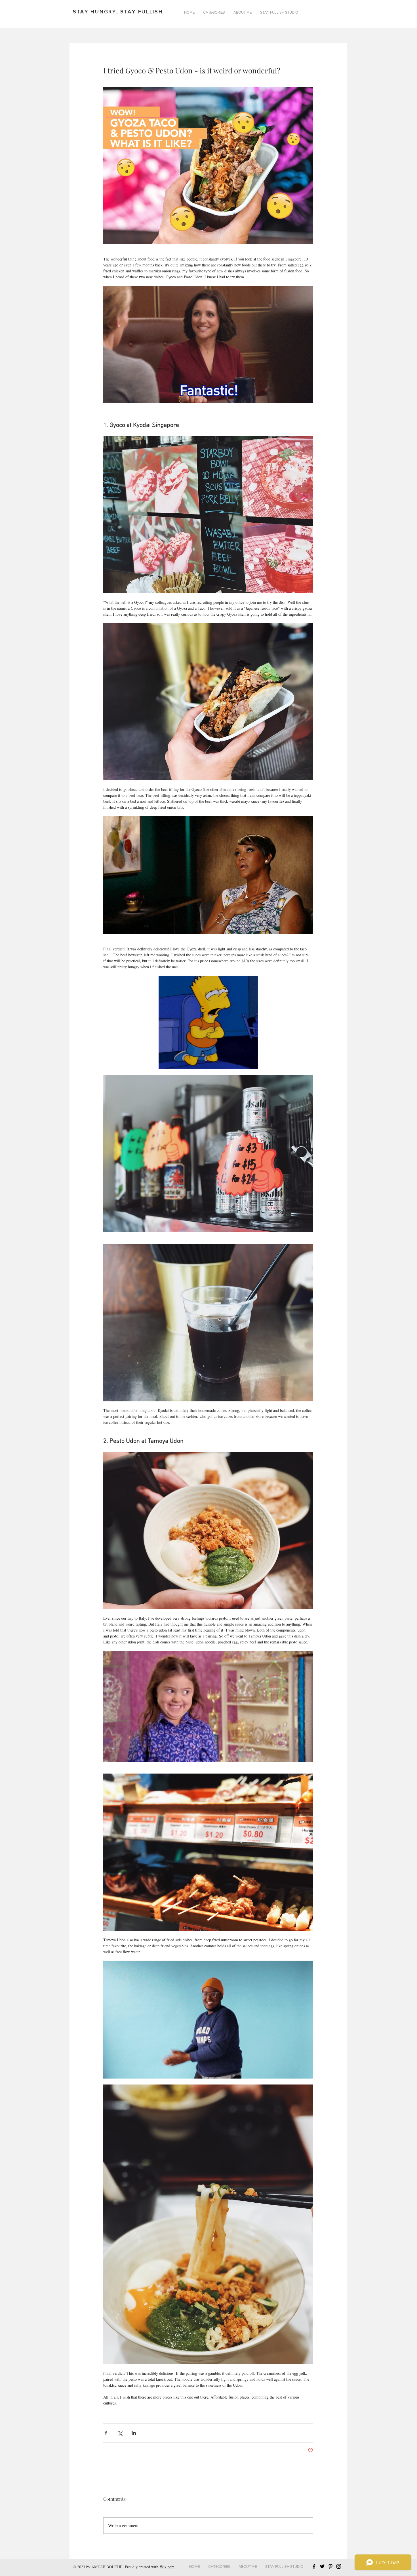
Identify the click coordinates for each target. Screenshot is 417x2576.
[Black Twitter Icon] (322, 2566)
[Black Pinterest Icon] (330, 2566)
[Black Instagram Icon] (339, 2566)
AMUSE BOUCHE (107, 2567)
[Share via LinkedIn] (134, 2433)
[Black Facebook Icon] (314, 2566)
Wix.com (167, 2567)
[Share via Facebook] (106, 2433)
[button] (214, 12)
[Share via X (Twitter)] (120, 2433)
